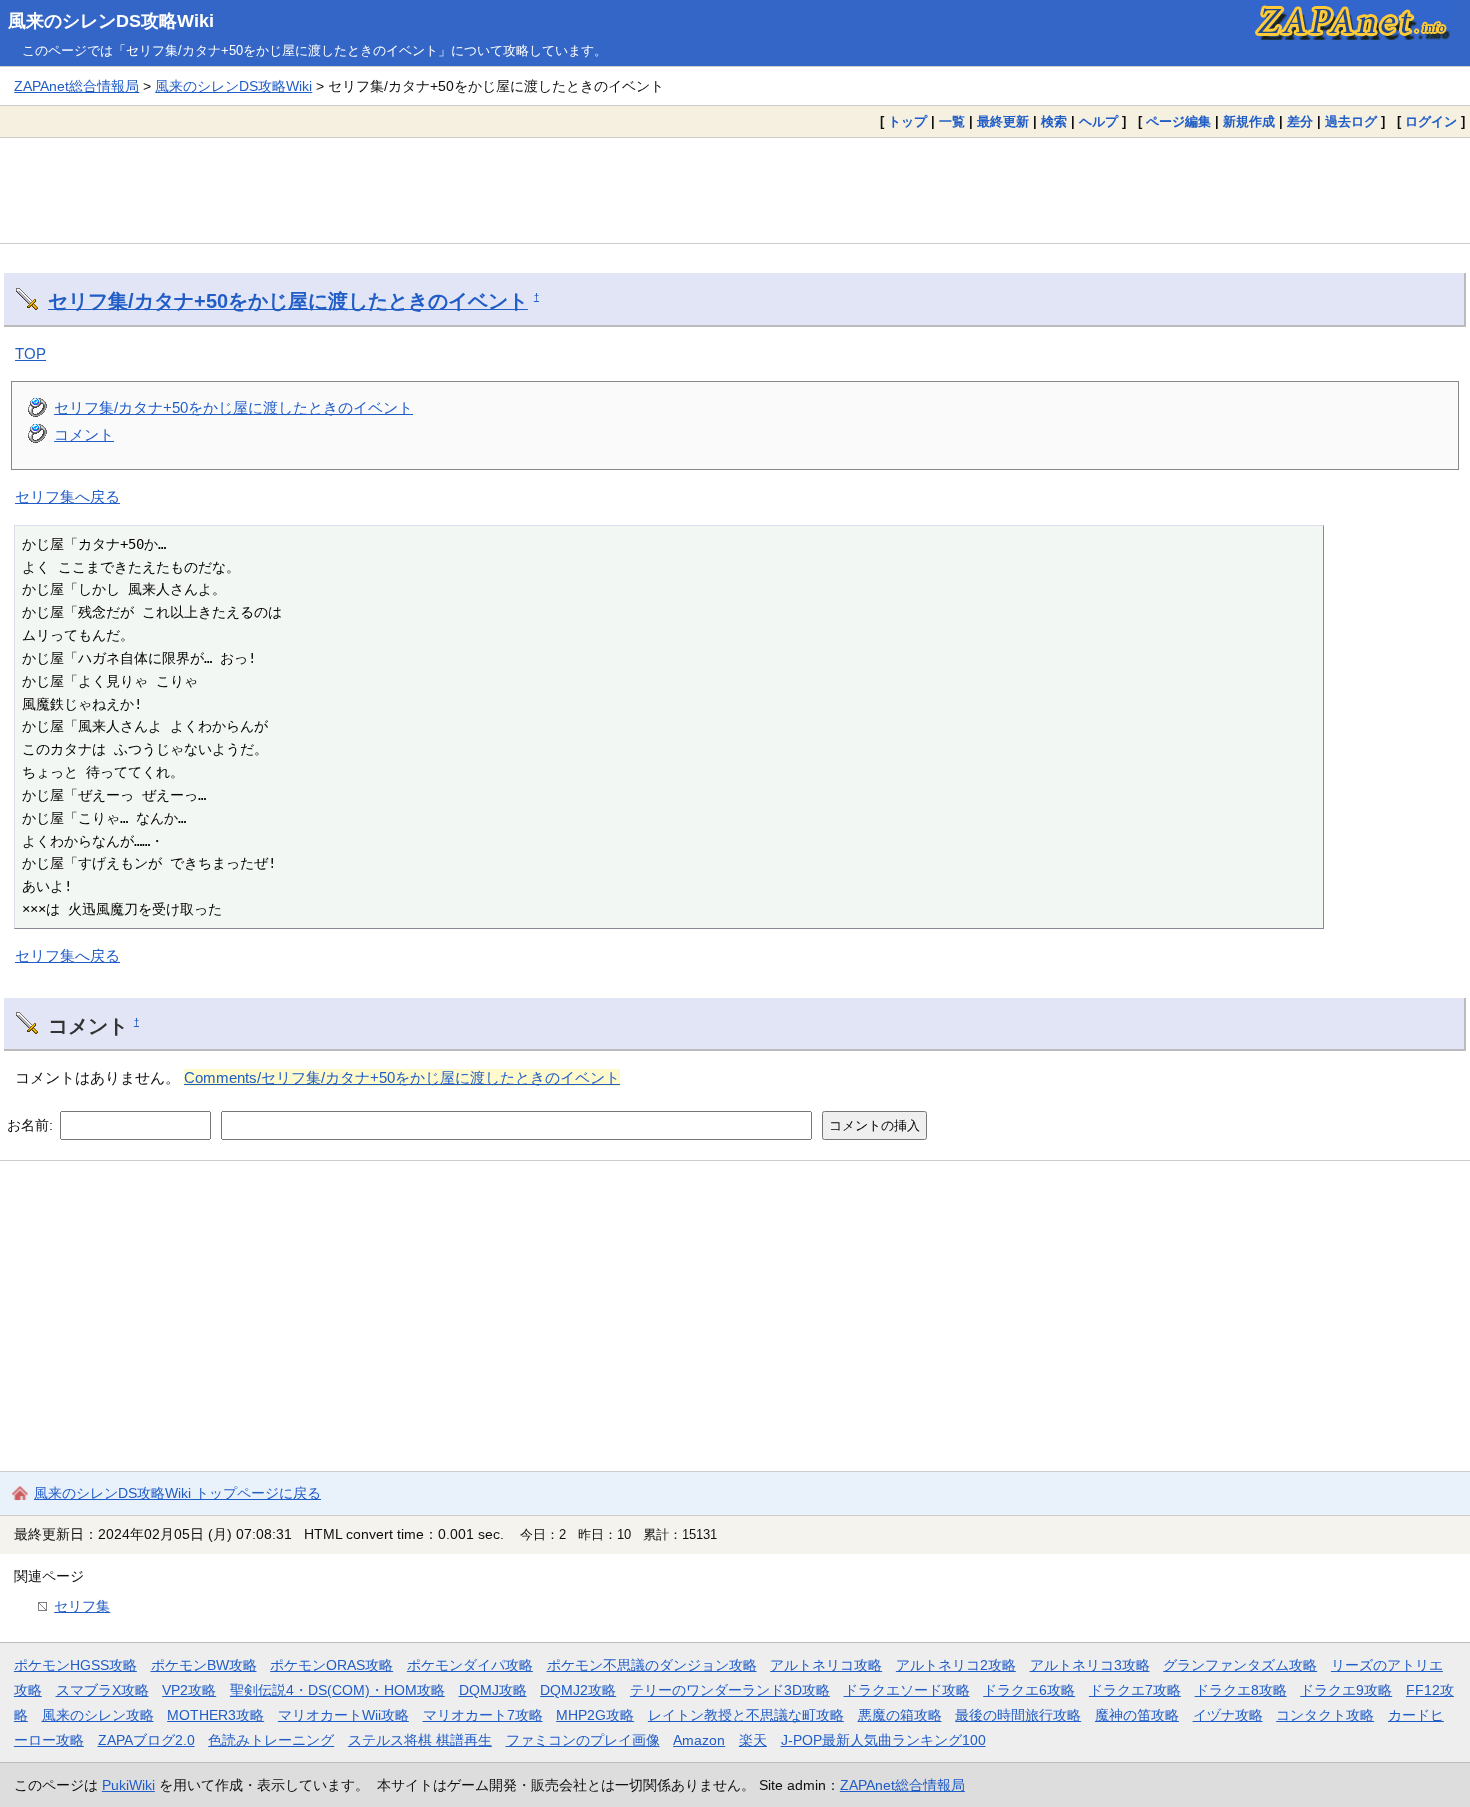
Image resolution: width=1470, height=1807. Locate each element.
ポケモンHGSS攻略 (75, 1665)
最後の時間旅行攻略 (1018, 1715)
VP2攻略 (189, 1690)
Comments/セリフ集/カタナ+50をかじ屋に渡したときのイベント (402, 1077)
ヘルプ (1098, 121)
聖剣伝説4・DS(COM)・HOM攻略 (337, 1690)
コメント (84, 434)
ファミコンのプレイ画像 (583, 1740)
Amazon (699, 1740)
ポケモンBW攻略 (204, 1665)
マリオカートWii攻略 (343, 1715)
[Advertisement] (735, 190)
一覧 (952, 121)
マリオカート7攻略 (483, 1715)
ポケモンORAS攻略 (331, 1665)
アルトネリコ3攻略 (1090, 1665)
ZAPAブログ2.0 (146, 1740)
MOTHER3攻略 (215, 1715)
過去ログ (1351, 121)
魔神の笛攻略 (1137, 1715)
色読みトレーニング (271, 1740)
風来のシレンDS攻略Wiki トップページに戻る (177, 1493)
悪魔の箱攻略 (900, 1715)
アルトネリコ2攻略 (956, 1665)
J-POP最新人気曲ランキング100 (883, 1740)
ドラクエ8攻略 (1241, 1690)
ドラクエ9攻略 (1346, 1690)
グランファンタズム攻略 (1240, 1665)
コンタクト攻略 (1325, 1715)
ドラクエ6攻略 (1029, 1690)
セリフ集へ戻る (67, 496)
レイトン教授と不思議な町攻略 (746, 1715)
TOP (30, 353)
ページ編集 (1178, 121)
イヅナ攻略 (1228, 1715)
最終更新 (1003, 121)
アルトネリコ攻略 (826, 1665)
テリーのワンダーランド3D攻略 (730, 1690)
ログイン (1431, 121)
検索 (1054, 121)
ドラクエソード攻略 (907, 1690)
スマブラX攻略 (102, 1690)
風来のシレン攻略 (98, 1715)
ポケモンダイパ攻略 (470, 1665)
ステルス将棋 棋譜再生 (420, 1740)
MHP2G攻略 (595, 1715)
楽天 (753, 1740)
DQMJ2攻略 (578, 1690)
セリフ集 (82, 1606)
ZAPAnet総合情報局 (76, 86)
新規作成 (1249, 121)
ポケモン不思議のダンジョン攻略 (652, 1665)
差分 (1300, 121)
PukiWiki (128, 1785)
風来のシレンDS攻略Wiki (111, 21)
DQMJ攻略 (493, 1690)
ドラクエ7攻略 (1135, 1690)
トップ (907, 121)
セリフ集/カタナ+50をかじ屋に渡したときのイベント (288, 301)
